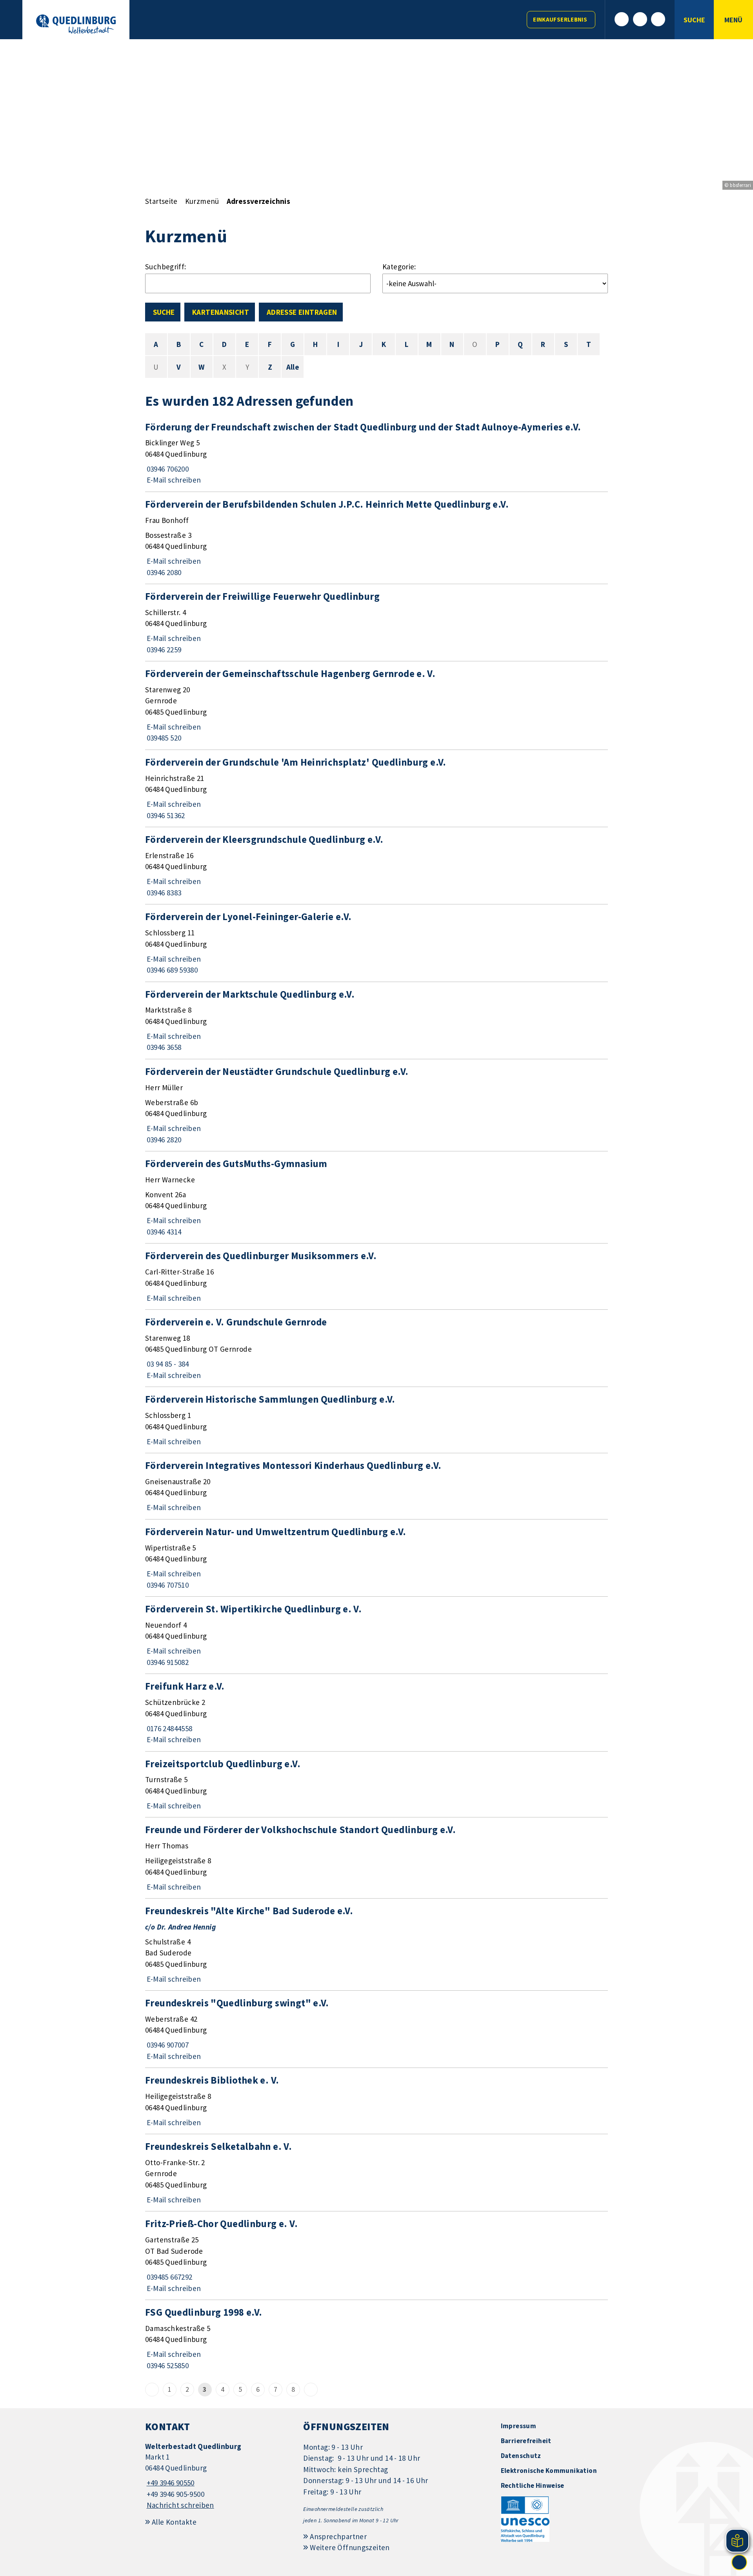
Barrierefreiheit (526, 2441)
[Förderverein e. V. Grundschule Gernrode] (376, 1348)
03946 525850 (167, 2365)
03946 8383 (163, 893)
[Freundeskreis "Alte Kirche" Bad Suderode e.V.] (376, 1944)
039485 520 (163, 738)
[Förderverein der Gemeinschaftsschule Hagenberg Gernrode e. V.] (376, 705)
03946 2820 (163, 1140)
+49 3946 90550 (170, 2483)
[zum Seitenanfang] (739, 2562)
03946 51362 (165, 815)
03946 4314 (163, 1232)
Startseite (161, 201)
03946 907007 (167, 2045)
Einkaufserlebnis (560, 19)
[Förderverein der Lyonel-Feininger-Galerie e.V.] (376, 943)
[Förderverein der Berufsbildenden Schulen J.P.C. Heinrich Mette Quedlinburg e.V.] (376, 538)
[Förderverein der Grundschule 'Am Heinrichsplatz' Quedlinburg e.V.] (376, 788)
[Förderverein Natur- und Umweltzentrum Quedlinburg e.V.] (376, 1558)
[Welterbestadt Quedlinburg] (218, 2476)
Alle (293, 367)
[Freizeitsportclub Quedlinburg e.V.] (376, 1785)
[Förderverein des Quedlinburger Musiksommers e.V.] (376, 1276)
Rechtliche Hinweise (533, 2485)
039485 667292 (169, 2277)
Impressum (518, 2426)
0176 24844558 (169, 1728)
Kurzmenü (202, 201)
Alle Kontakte (174, 2522)
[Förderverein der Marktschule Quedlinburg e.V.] (376, 1020)
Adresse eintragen (302, 312)
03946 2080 (163, 572)
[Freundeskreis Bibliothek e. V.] (376, 2101)
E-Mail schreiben (173, 480)
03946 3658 (163, 1047)
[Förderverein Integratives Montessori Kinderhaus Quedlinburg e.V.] (376, 1486)
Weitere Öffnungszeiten (350, 2547)
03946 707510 (167, 1585)
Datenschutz (521, 2456)
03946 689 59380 (171, 970)
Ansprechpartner (338, 2536)
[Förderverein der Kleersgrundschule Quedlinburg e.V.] (376, 866)
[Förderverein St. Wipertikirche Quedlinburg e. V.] (376, 1635)
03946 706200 (167, 469)
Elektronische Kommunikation (549, 2471)
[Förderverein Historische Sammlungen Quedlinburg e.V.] (376, 1420)
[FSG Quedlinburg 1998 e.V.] (376, 2338)
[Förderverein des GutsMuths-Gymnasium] (376, 1197)
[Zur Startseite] (76, 24)
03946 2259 (163, 650)
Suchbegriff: (166, 267)
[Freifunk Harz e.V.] (376, 1712)
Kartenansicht (221, 312)
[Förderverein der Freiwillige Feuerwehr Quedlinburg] (376, 623)
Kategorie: (399, 267)
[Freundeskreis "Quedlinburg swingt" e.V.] (376, 2029)
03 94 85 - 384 (167, 1364)
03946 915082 (167, 1662)
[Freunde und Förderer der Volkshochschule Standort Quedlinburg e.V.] (376, 1858)
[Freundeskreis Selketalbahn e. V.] (376, 2173)
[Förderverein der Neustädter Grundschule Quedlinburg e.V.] (376, 1105)
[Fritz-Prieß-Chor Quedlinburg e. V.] (376, 2256)
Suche (164, 312)
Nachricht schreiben (180, 2505)
